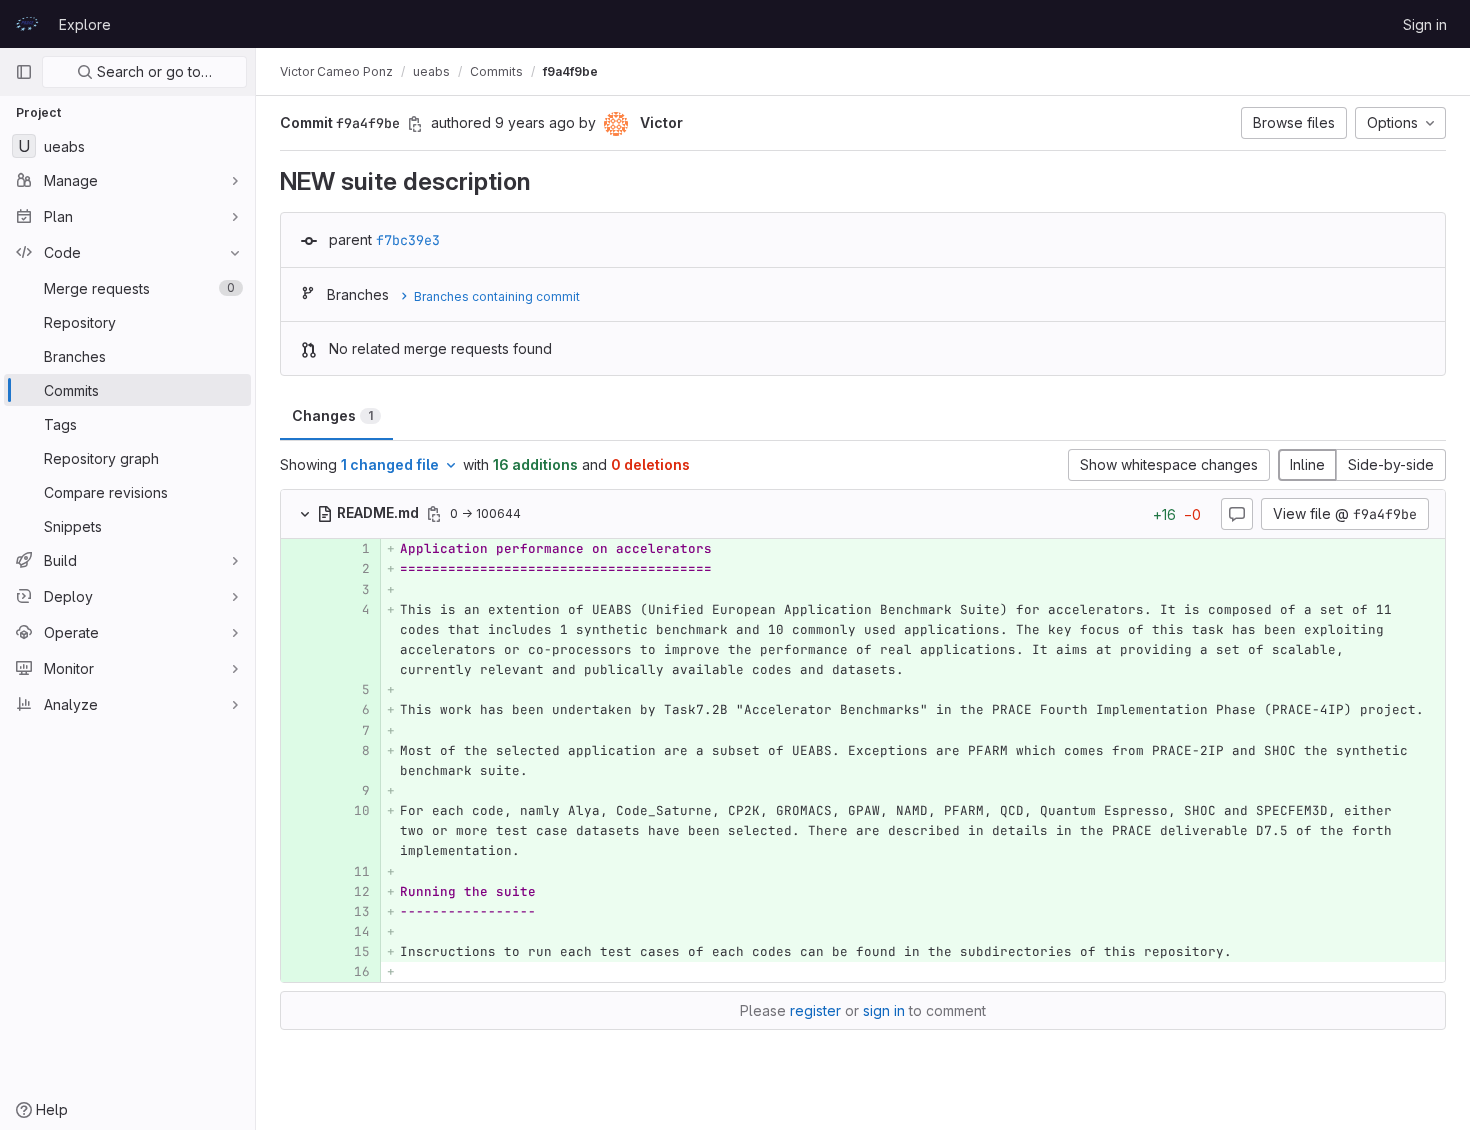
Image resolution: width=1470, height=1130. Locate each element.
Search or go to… (152, 71)
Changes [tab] (332, 415)
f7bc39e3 (408, 240)
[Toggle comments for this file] (1237, 514)
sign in (884, 1010)
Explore (85, 24)
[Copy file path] (434, 514)
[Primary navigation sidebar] (24, 72)
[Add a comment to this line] (281, 549)
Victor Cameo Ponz (336, 71)
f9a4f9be (570, 71)
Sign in (1425, 24)
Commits (496, 71)
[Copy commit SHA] (415, 124)
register (815, 1010)
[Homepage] (27, 24)
